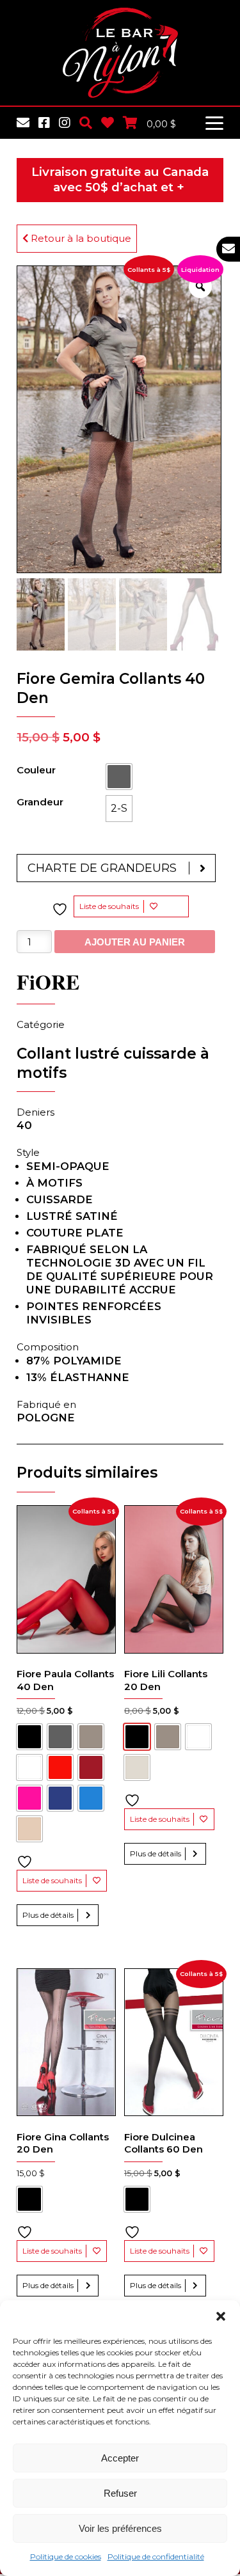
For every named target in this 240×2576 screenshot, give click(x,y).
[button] (221, 2316)
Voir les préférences (120, 2528)
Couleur (36, 770)
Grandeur (40, 802)
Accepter (120, 2458)
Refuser (120, 2493)
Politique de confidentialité (156, 2556)
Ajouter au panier (135, 942)
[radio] (119, 777)
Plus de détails (48, 1915)
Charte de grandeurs (102, 868)
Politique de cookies (66, 2556)
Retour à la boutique (80, 238)
